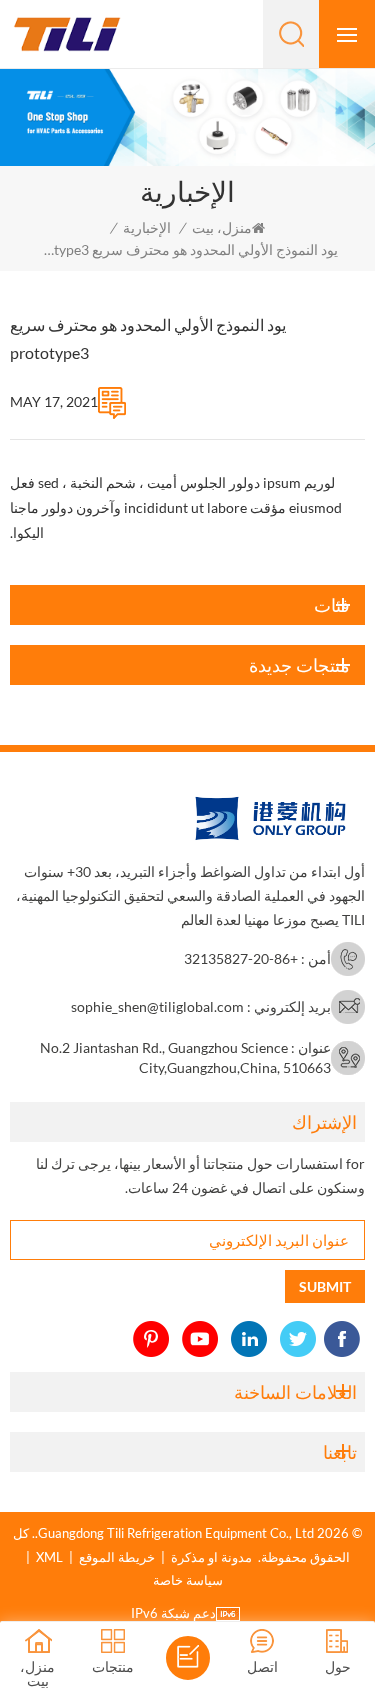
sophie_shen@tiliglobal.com (157, 1006)
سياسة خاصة (188, 1580)
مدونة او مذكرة (211, 1557)
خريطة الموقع (117, 1557)
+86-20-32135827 (241, 958)
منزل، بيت (222, 227)
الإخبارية (147, 227)
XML (49, 1557)
